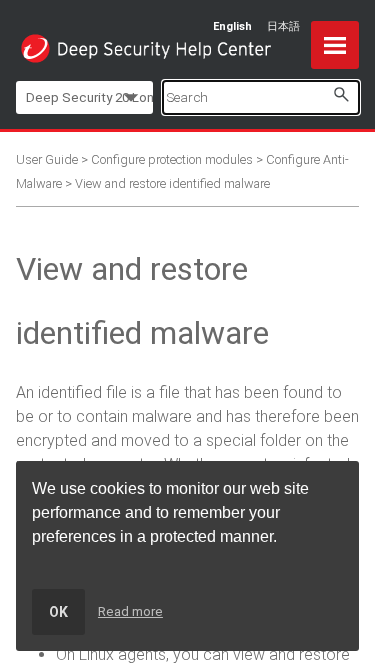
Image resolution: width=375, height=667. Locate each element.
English (232, 26)
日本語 (283, 26)
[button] (341, 94)
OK (58, 612)
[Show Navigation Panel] (335, 45)
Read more (130, 611)
